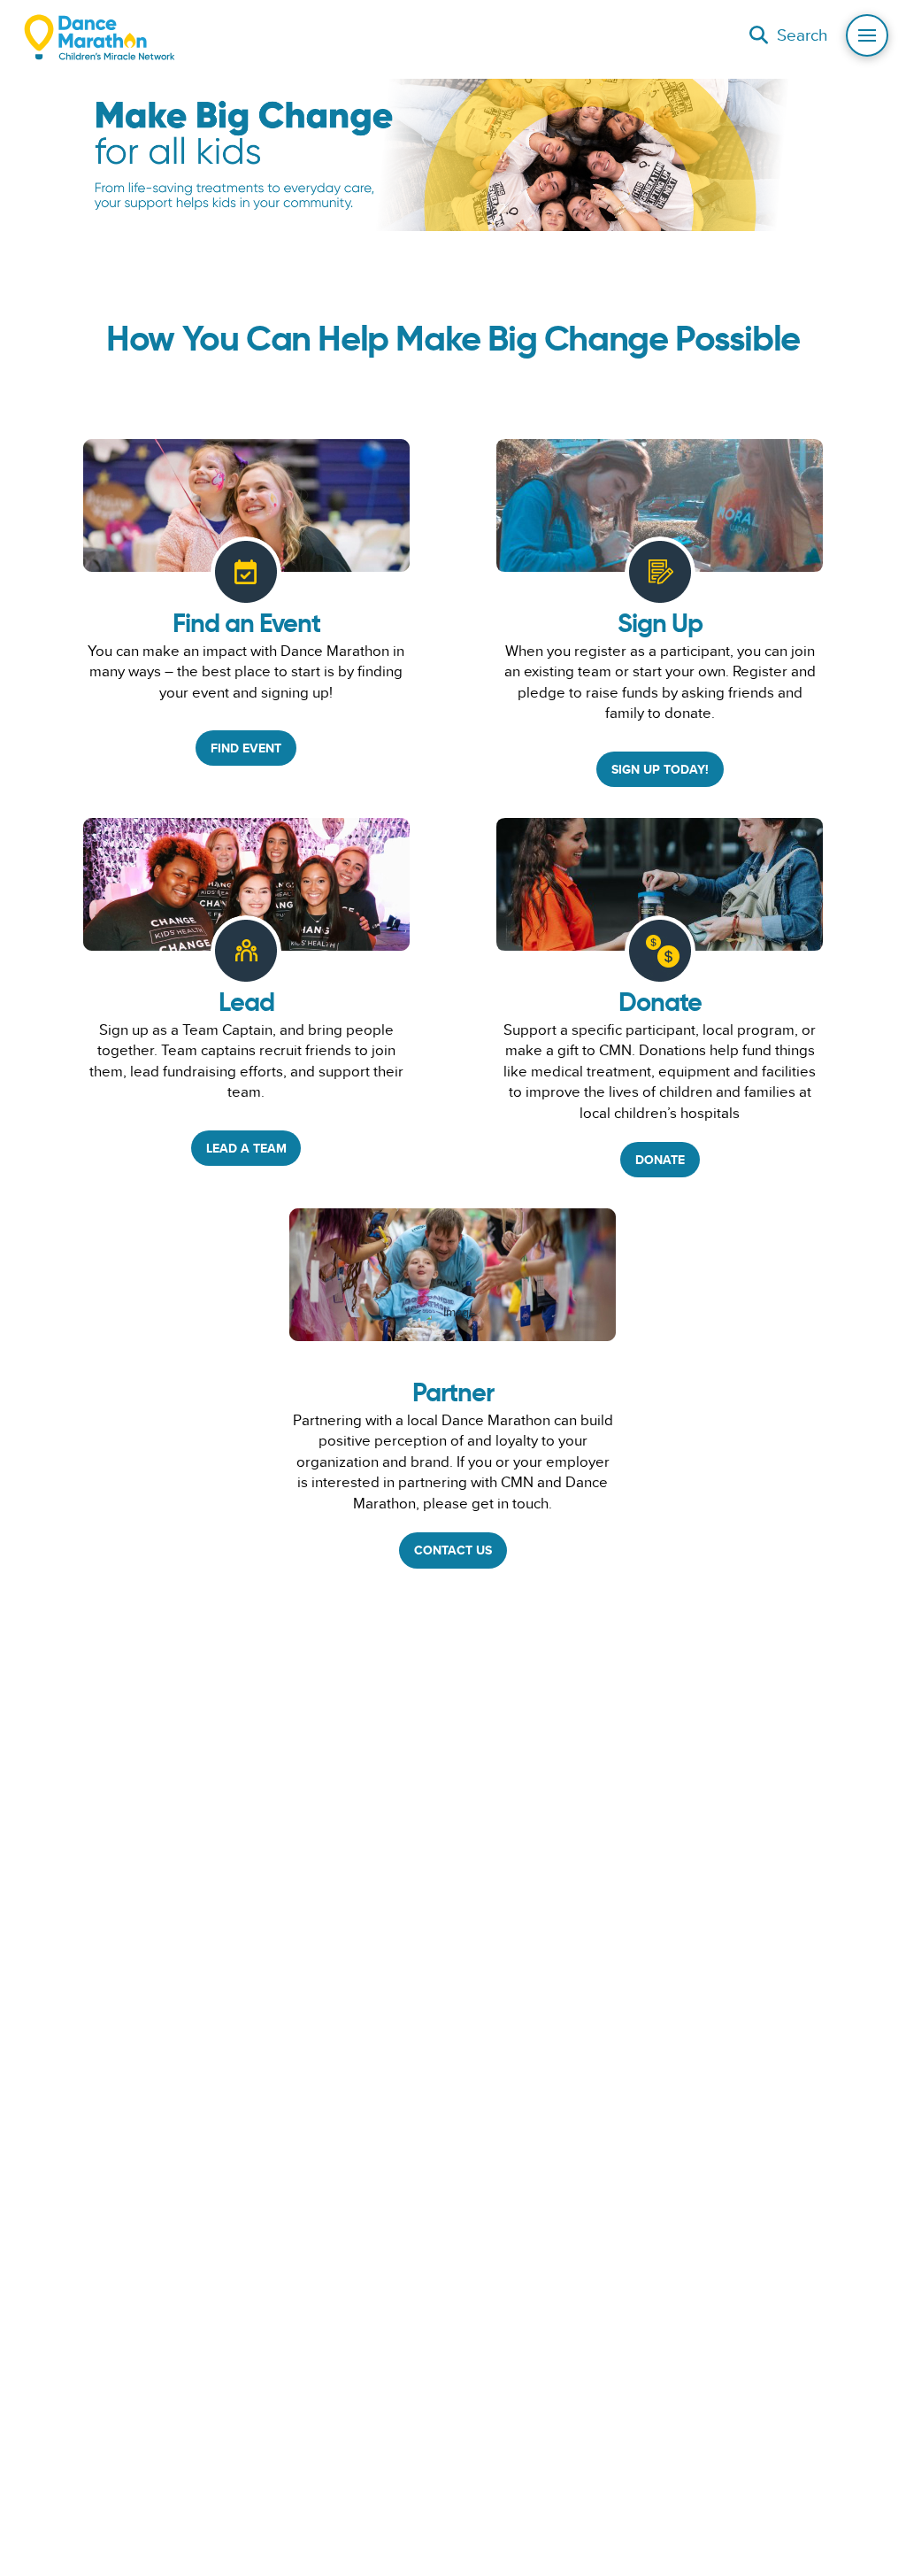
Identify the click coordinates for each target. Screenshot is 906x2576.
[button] (788, 35)
